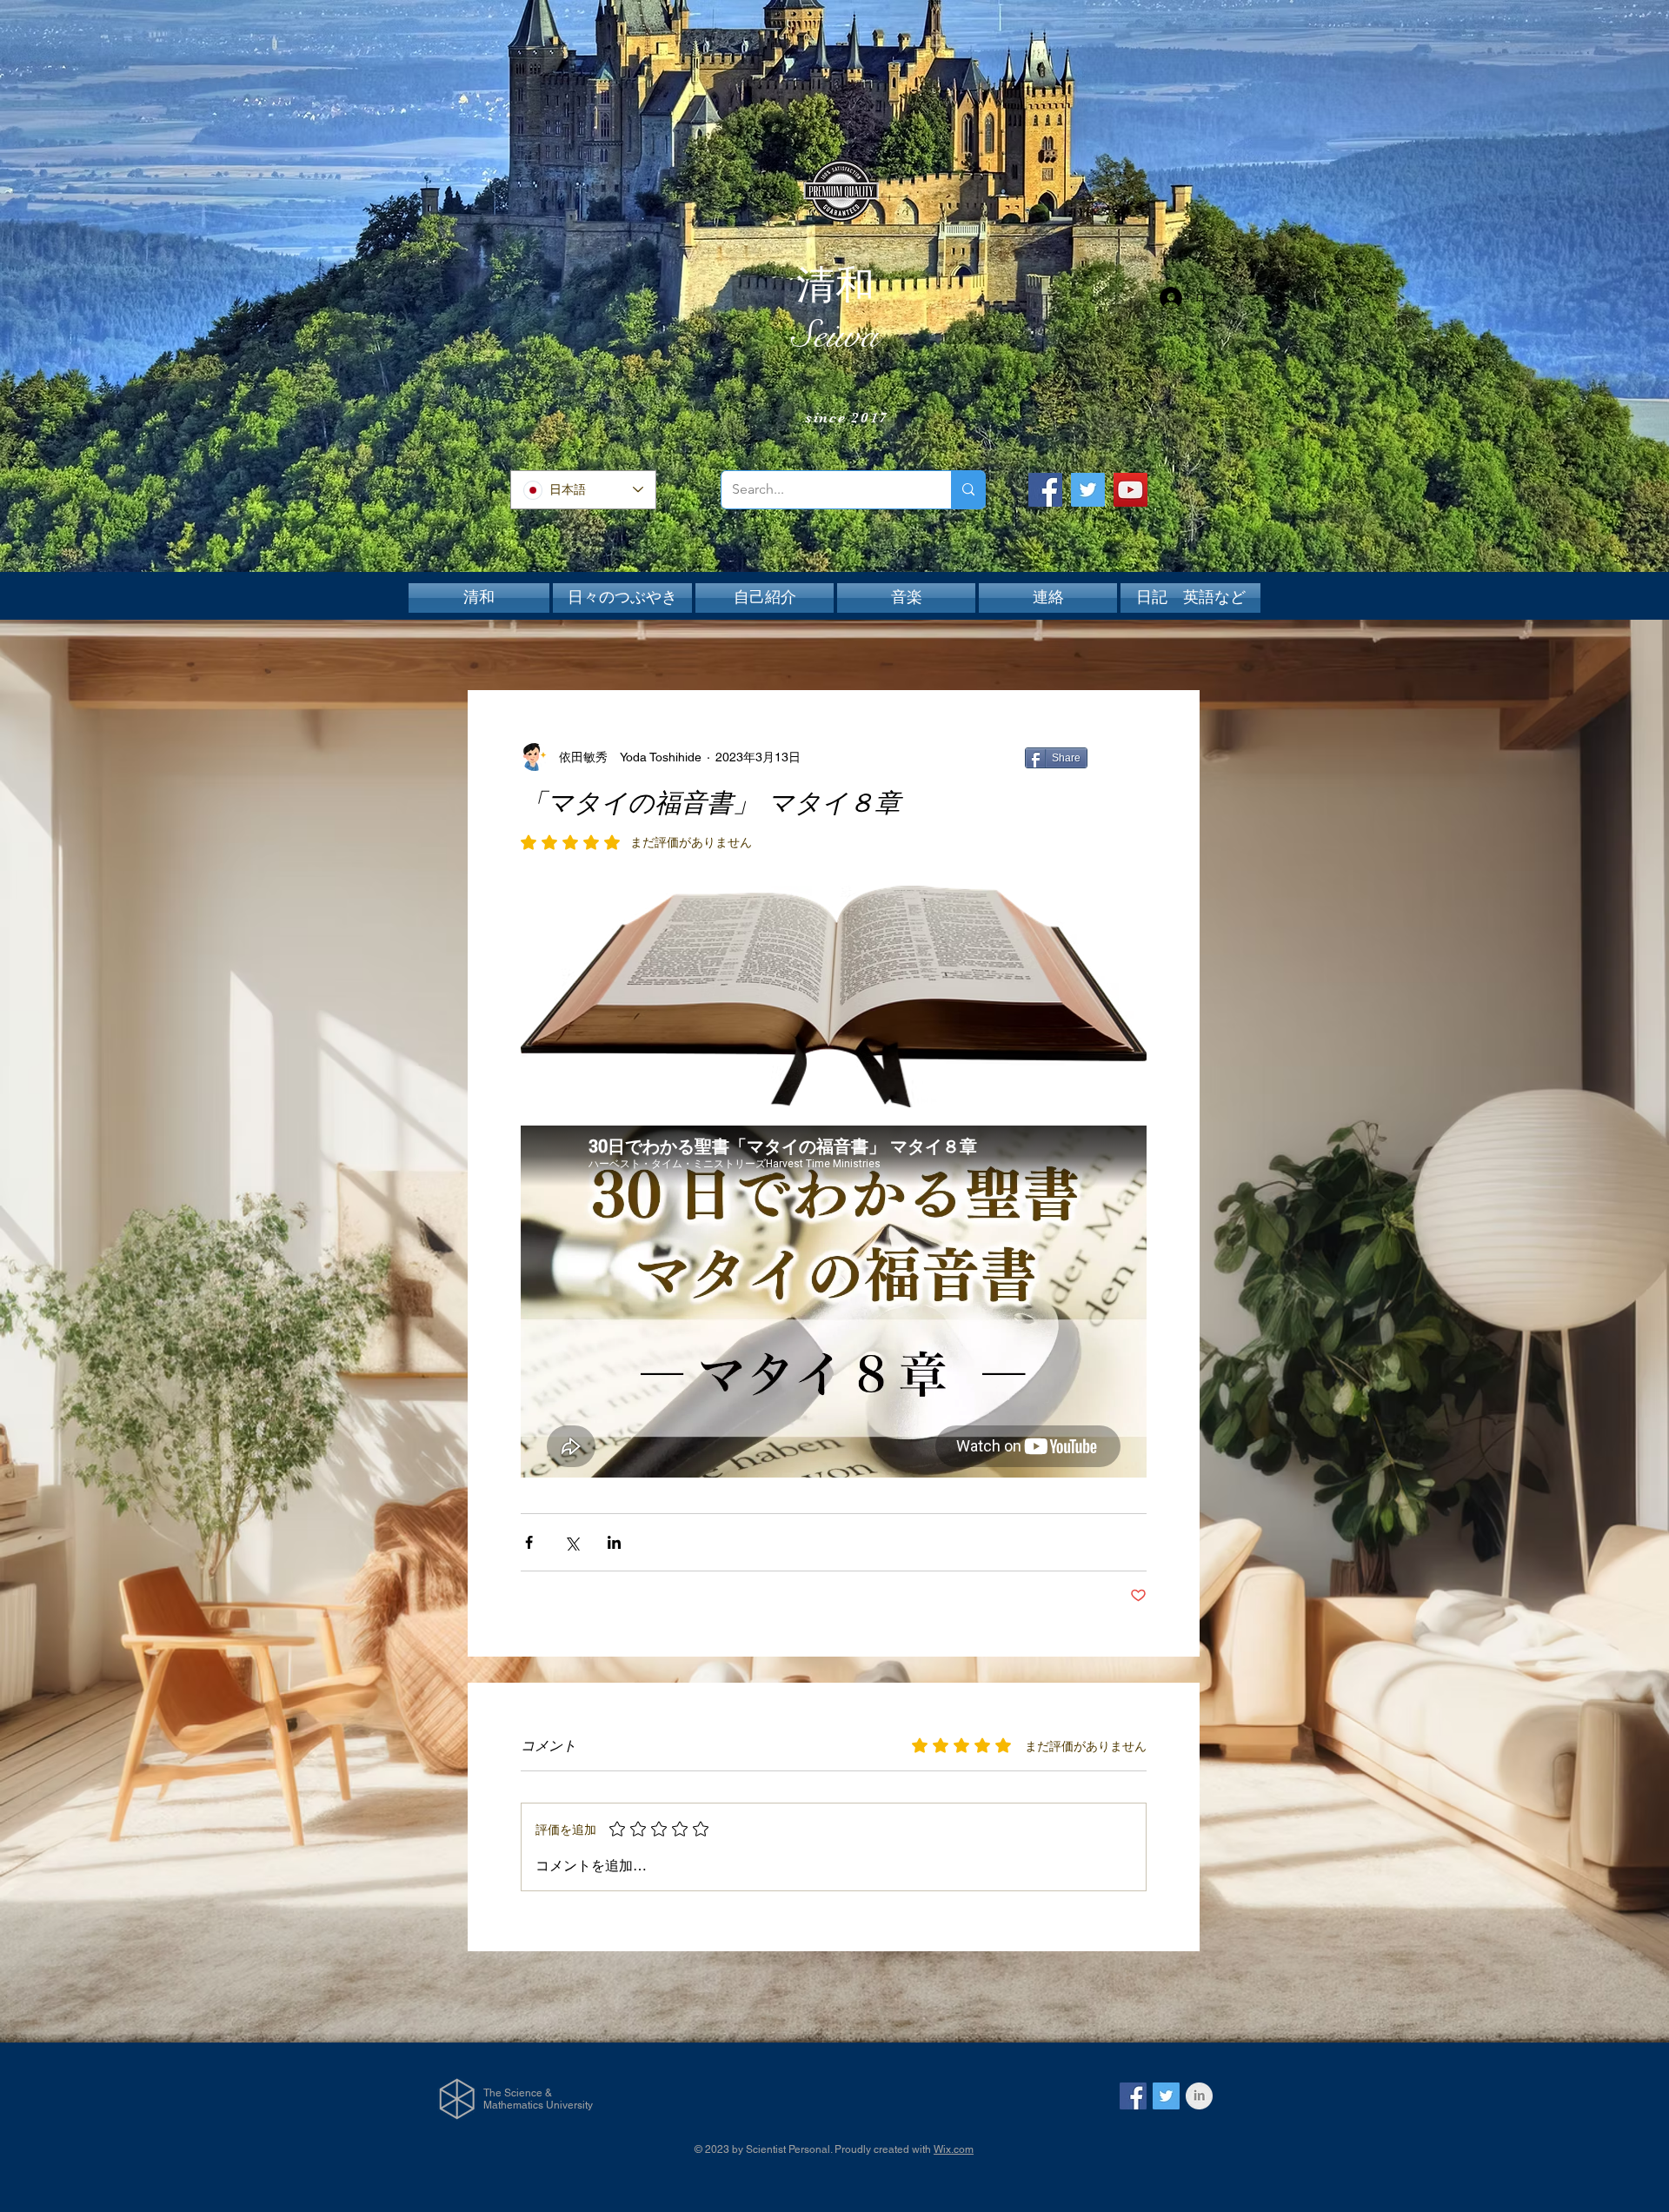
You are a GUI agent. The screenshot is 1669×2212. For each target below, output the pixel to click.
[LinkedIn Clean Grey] (1199, 2096)
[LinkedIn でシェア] (614, 1542)
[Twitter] (1088, 490)
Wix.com (954, 2149)
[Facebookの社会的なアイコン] (1133, 2096)
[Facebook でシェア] (529, 1542)
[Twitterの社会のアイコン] (1166, 2096)
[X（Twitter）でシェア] (572, 1542)
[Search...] (968, 490)
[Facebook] (1045, 490)
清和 (835, 285)
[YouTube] (1130, 490)
